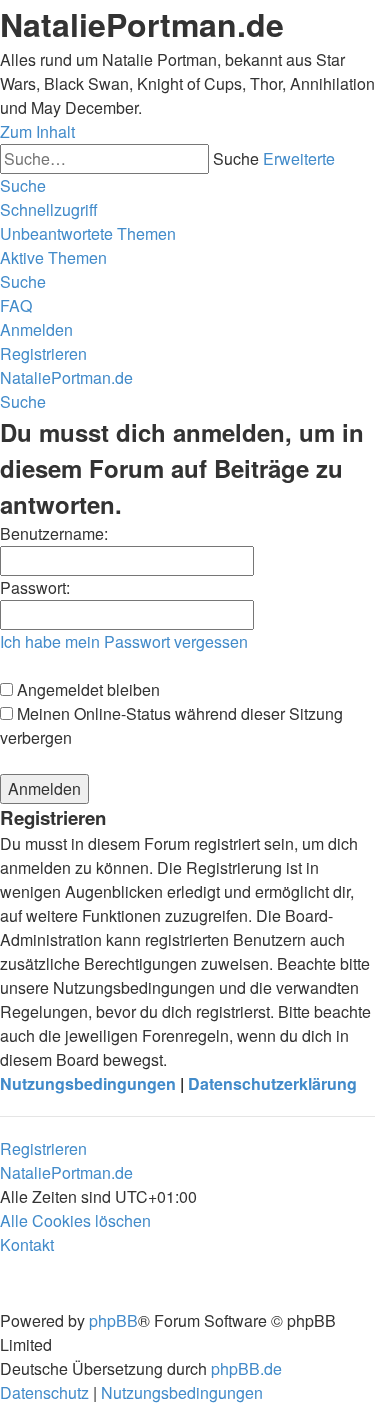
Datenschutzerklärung (272, 1083)
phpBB (113, 1320)
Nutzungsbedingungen (88, 1083)
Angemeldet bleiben (86, 689)
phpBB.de (246, 1368)
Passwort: (35, 587)
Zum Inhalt (37, 131)
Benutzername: (54, 533)
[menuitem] (88, 233)
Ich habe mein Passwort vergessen (124, 641)
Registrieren (43, 1148)
